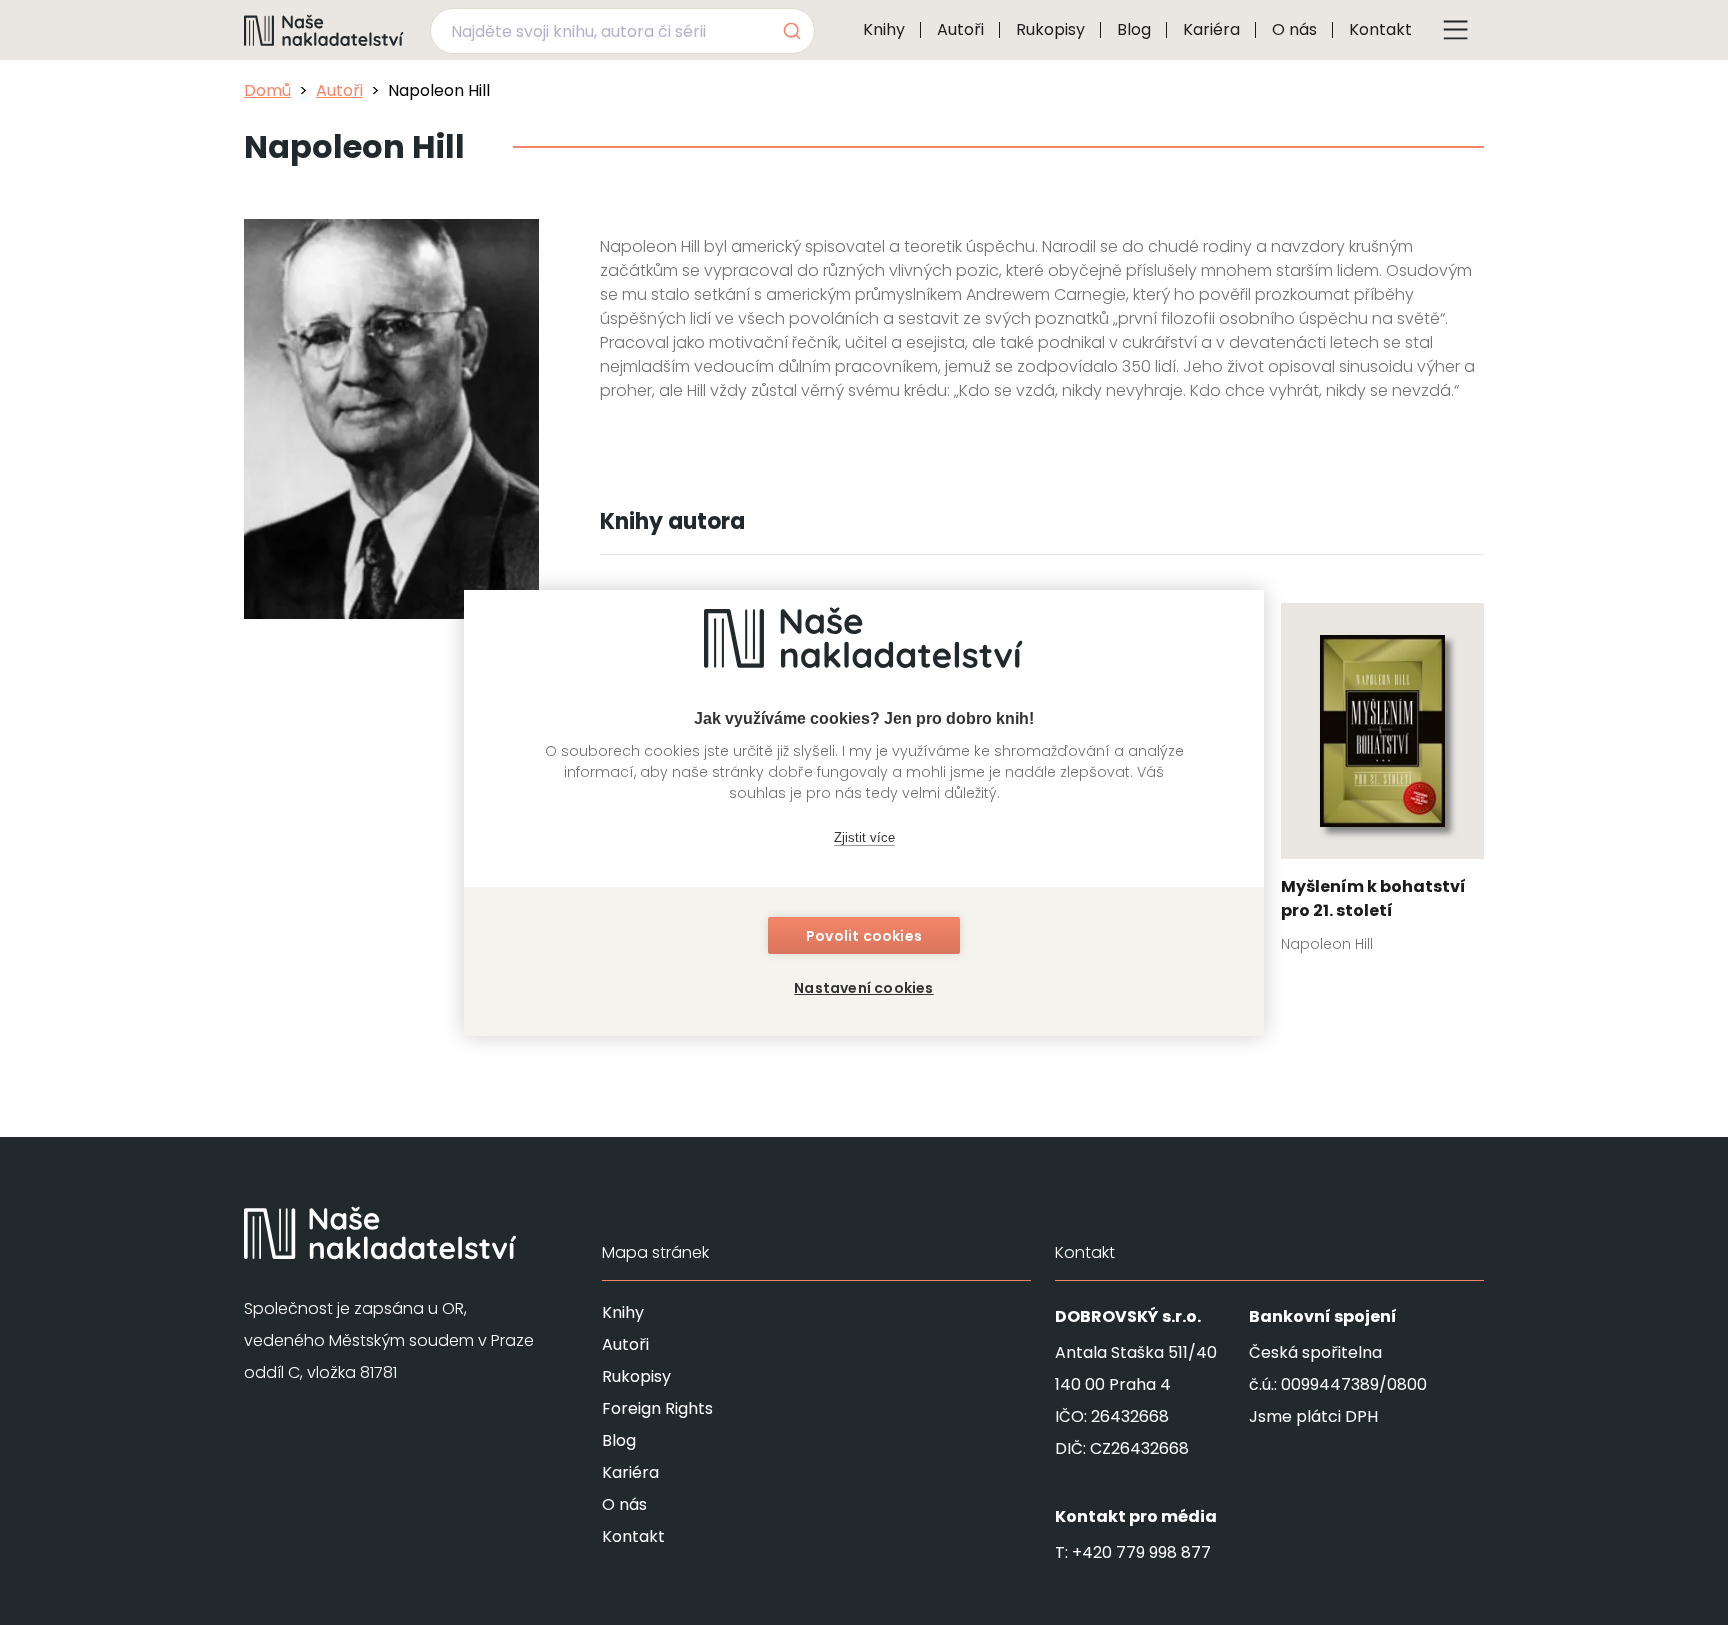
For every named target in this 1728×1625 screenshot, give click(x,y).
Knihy (884, 29)
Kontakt (1380, 29)
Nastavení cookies (863, 988)
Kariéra (1211, 29)
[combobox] (622, 31)
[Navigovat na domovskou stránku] (324, 30)
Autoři (960, 29)
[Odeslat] (790, 31)
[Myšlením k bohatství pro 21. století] (1382, 784)
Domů (267, 90)
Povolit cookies (864, 936)
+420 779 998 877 (1141, 1552)
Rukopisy (1050, 29)
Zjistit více (864, 837)
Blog (1134, 29)
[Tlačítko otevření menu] (1456, 30)
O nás (1294, 29)
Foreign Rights (657, 1408)
